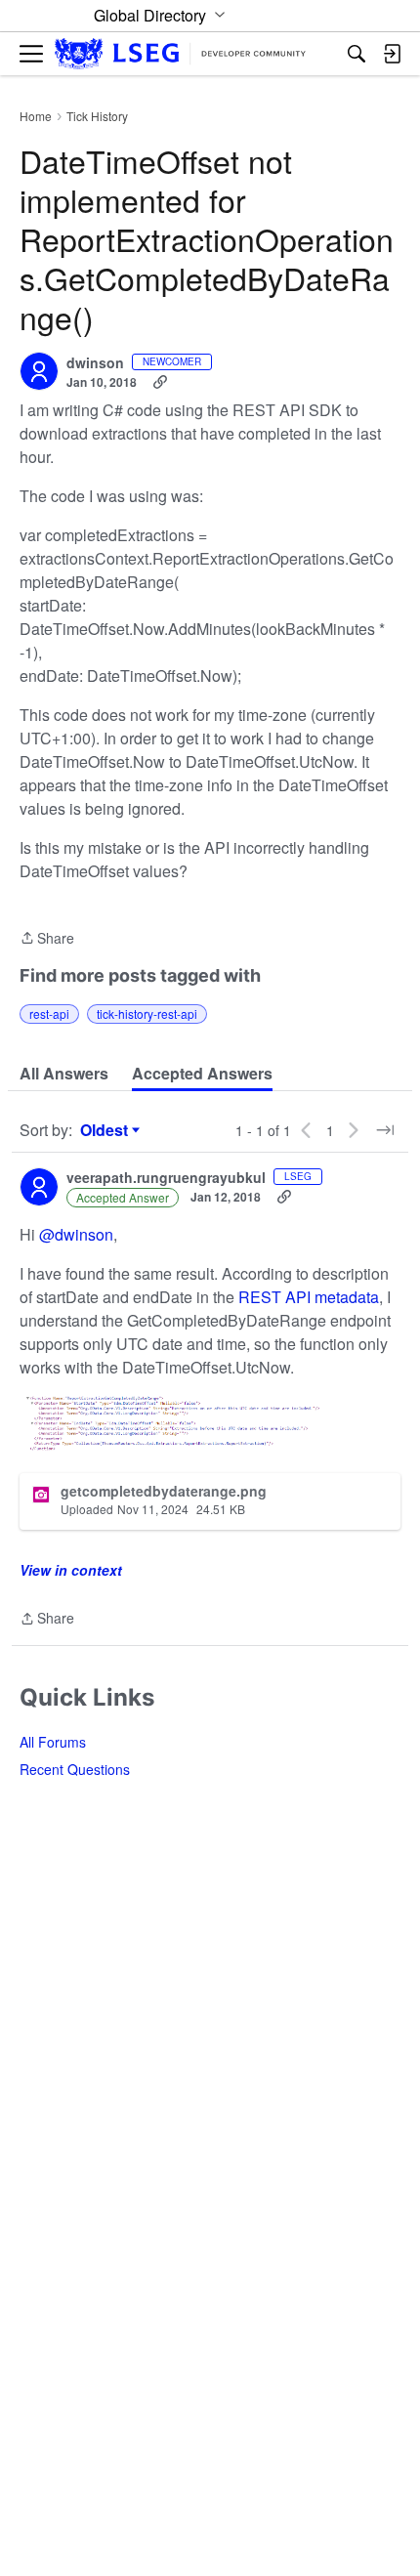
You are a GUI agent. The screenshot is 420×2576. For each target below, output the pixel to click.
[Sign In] (392, 54)
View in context (71, 1570)
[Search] (357, 54)
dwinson (95, 363)
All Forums (53, 1742)
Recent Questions (75, 1769)
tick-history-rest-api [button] (147, 1014)
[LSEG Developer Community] (180, 54)
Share (47, 939)
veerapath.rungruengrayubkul (166, 1178)
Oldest (106, 1130)
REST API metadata (309, 1297)
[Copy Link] (160, 382)
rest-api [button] (49, 1014)
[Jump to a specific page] (385, 1130)
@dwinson (76, 1234)
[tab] (64, 1074)
